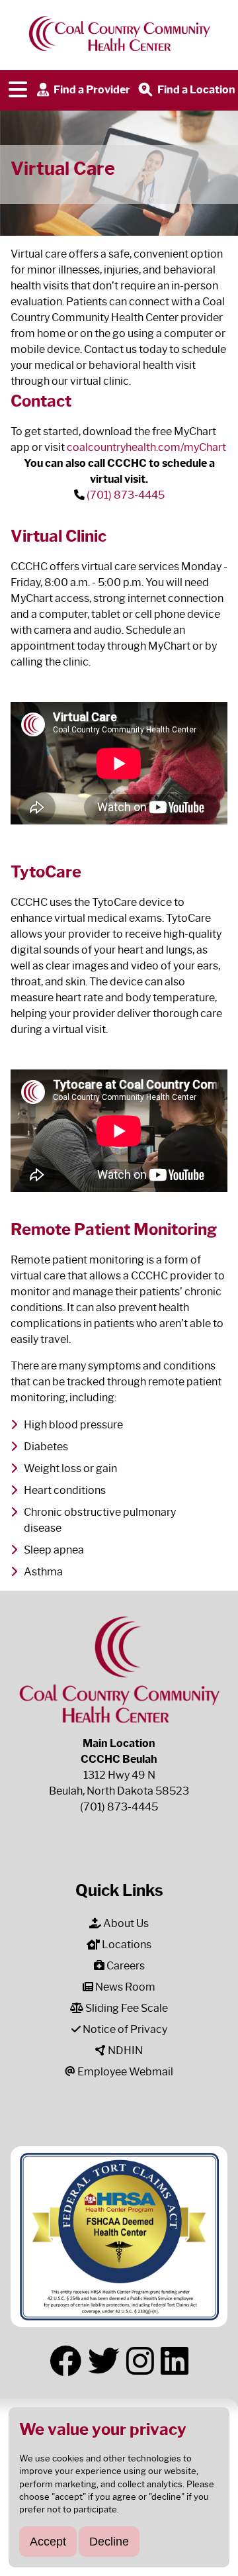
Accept (48, 2541)
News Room (124, 1987)
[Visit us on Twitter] (104, 2361)
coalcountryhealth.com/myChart (146, 447)
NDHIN (124, 2051)
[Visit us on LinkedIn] (175, 2361)
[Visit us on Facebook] (65, 2361)
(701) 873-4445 (126, 495)
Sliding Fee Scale (126, 2008)
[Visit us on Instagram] (140, 2361)
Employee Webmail (124, 2072)
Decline (109, 2541)
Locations (126, 1945)
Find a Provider (91, 89)
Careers (125, 1966)
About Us (125, 1923)
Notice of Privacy (124, 2029)
